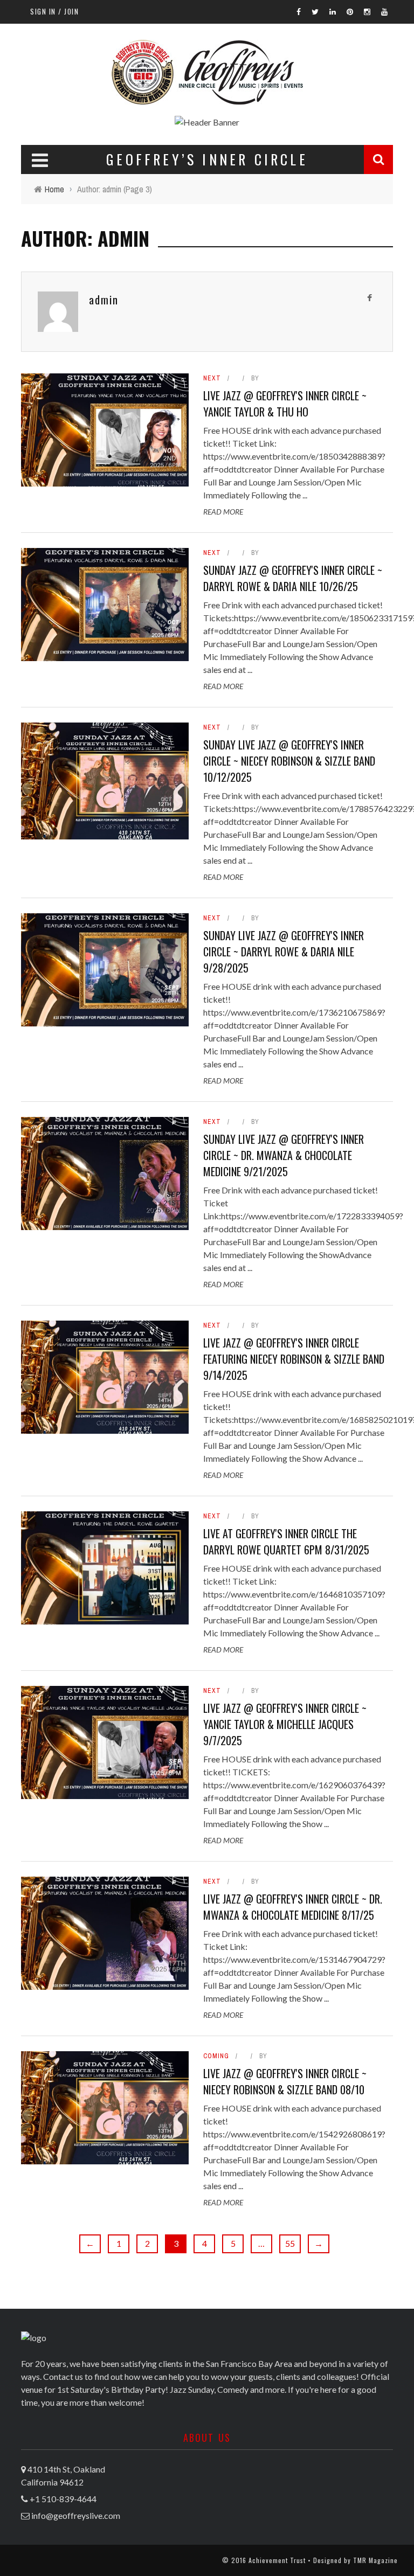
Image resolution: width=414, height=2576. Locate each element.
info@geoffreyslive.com (76, 2515)
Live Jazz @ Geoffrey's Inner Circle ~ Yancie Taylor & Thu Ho (285, 404)
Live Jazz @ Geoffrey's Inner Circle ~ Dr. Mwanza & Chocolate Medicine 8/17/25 (293, 1907)
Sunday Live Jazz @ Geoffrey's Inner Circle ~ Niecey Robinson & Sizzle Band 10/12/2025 (289, 761)
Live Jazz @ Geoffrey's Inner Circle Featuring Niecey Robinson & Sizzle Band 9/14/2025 (294, 1359)
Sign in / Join (54, 11)
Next (212, 378)
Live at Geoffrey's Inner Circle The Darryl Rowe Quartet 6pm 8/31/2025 (286, 1542)
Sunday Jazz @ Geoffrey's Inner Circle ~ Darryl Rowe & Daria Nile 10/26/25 (293, 578)
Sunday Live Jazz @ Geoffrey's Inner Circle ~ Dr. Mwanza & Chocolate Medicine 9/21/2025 (284, 1155)
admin (104, 300)
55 (290, 2243)
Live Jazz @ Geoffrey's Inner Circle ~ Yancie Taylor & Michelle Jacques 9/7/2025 (285, 1724)
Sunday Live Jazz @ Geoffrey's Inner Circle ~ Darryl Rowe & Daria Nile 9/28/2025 (284, 952)
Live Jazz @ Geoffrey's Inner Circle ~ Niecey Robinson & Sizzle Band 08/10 (285, 2081)
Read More (223, 512)
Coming (216, 2056)
